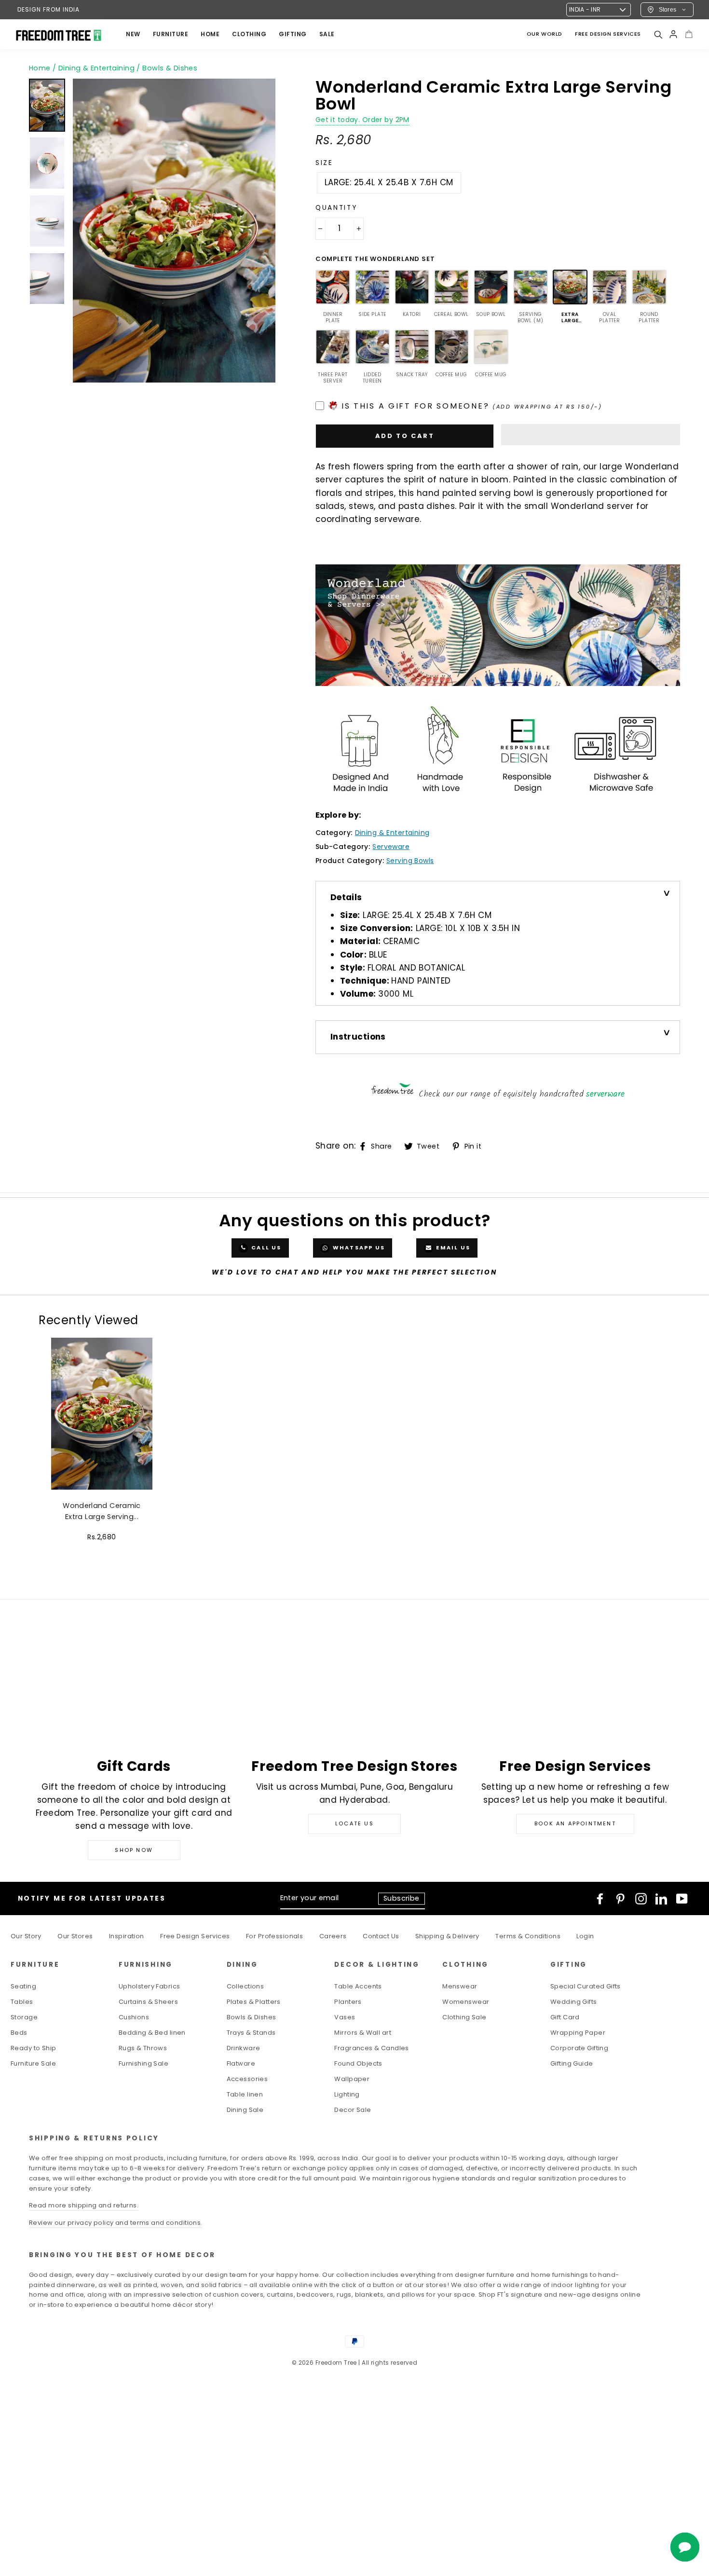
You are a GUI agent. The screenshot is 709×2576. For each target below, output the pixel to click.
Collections (245, 1986)
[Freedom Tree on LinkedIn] (661, 1899)
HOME (210, 34)
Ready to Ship (34, 2048)
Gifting (293, 34)
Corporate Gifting (579, 2048)
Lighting (347, 2094)
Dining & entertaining (392, 833)
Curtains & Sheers (148, 2002)
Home (40, 68)
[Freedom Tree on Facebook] (600, 1899)
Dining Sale (245, 2110)
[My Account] (673, 34)
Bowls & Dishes (252, 2017)
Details (346, 897)
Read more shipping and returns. (84, 2205)
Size (324, 163)
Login (585, 1936)
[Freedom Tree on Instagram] (641, 1899)
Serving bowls (410, 861)
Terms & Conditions (528, 1936)
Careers (333, 1936)
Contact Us (381, 1936)
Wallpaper (352, 2079)
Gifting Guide (572, 2063)
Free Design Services (195, 1936)
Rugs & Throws (143, 2048)
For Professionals (274, 1936)
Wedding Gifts (574, 2002)
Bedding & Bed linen (152, 2033)
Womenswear (466, 2002)
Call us (266, 1247)
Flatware (241, 2063)
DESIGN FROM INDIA (48, 9)
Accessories (247, 2079)
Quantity (336, 208)
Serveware (391, 847)
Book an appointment (575, 1823)
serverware (605, 1094)
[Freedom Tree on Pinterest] (620, 1899)
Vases (345, 2017)
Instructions (358, 1037)
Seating (23, 1986)
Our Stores (75, 1936)
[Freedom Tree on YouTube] (682, 1899)
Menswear (460, 1986)
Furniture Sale (33, 2063)
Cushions (134, 2017)
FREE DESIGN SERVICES (608, 34)
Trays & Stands (251, 2033)
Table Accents (358, 1986)
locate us (354, 1823)
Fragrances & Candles (372, 2048)
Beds (19, 2033)
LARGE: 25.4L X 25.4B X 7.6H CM (389, 182)
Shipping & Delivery (447, 1936)
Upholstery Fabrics (150, 1986)
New (133, 34)
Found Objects (358, 2063)
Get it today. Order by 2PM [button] (362, 120)
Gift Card (565, 2017)
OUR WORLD (545, 34)
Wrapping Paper (578, 2033)
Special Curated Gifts (586, 1986)
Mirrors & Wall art (363, 2033)
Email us (452, 1247)
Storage (24, 2017)
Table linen (245, 2094)
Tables (22, 2002)
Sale (327, 34)
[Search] (658, 34)
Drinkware (244, 2048)
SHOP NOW (134, 1850)
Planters (348, 2002)
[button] (591, 435)
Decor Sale (353, 2110)
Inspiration (127, 1936)
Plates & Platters (254, 2002)
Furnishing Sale (143, 2063)
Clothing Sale (464, 2017)
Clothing (249, 34)
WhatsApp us (358, 1247)
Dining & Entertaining (96, 68)
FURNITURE (171, 34)
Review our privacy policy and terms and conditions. (116, 2223)
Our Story (26, 1936)
